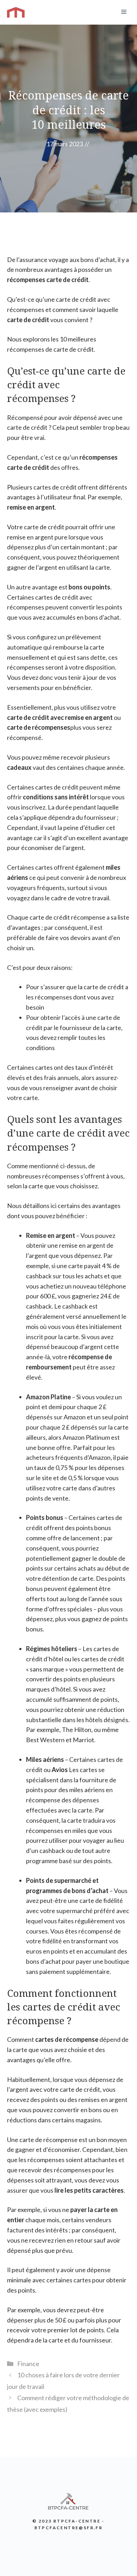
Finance (28, 2364)
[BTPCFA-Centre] (16, 12)
